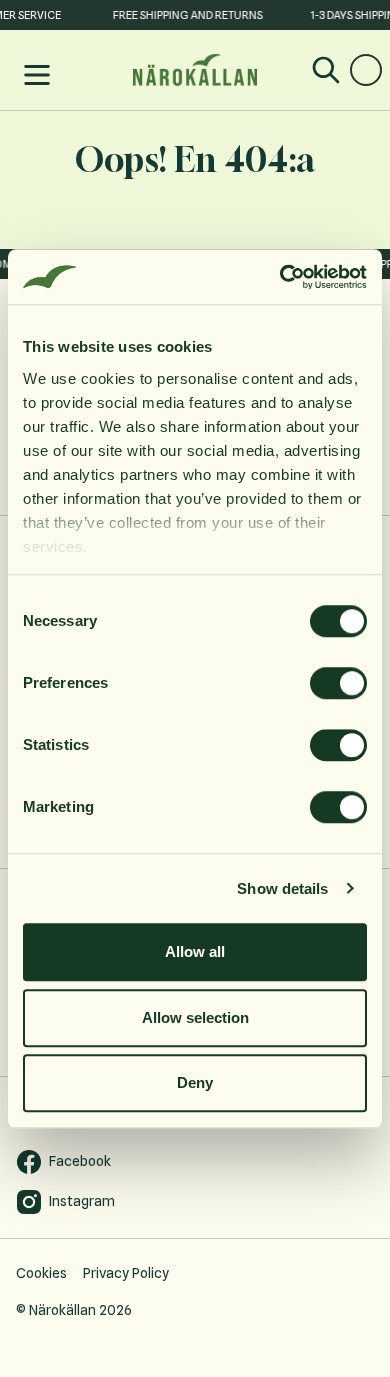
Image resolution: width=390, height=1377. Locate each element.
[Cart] (366, 70)
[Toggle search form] (326, 70)
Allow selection (195, 1017)
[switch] (338, 683)
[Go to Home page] (195, 70)
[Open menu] (37, 75)
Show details (282, 888)
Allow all (195, 951)
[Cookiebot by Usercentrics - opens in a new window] (280, 277)
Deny (195, 1082)
